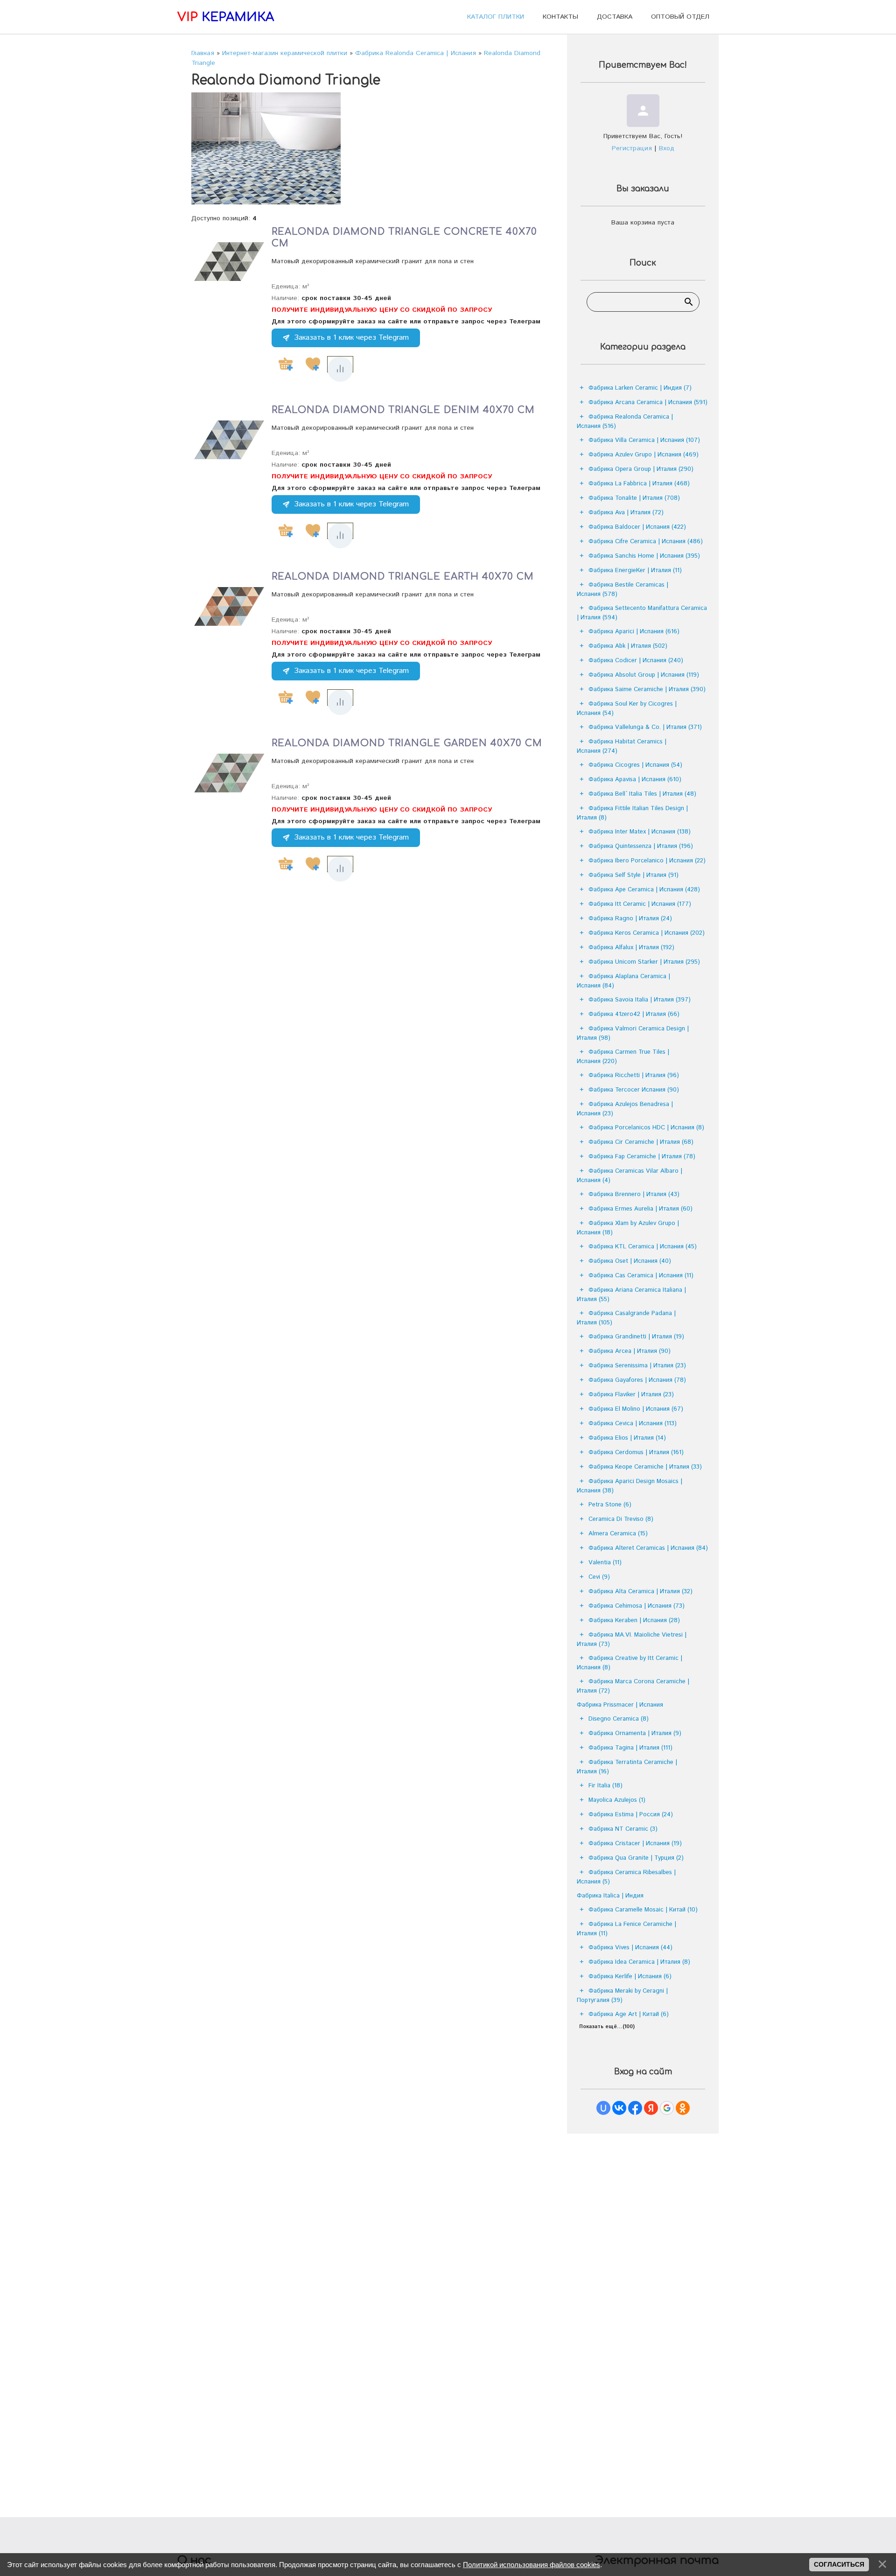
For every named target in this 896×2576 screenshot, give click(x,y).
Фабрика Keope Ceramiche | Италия (645, 1467)
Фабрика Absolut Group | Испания (644, 675)
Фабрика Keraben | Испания (634, 1620)
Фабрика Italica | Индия (610, 1896)
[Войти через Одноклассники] (683, 2108)
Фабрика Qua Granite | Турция (636, 1858)
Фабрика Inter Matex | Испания (640, 832)
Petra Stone (610, 1505)
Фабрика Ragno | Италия (630, 919)
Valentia (605, 1563)
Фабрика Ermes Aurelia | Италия (640, 1209)
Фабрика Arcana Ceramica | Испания (648, 402)
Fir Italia (605, 1786)
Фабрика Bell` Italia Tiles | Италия (642, 794)
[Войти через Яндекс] (651, 2108)
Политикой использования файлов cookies (532, 2565)
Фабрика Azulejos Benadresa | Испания (625, 1109)
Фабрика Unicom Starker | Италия (644, 962)
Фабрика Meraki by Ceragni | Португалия (622, 1996)
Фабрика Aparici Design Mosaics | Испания (630, 1486)
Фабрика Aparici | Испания (634, 632)
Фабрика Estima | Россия (631, 1815)
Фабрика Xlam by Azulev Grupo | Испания (628, 1228)
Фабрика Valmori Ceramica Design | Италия (633, 1033)
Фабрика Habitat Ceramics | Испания (622, 746)
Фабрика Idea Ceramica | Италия (639, 1962)
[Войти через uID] (603, 2108)
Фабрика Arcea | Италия (630, 1351)
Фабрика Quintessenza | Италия (641, 846)
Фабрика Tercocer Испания (634, 1090)
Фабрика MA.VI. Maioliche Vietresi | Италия (632, 1640)
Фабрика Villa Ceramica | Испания (644, 440)
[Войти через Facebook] (635, 2108)
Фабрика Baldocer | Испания (637, 527)
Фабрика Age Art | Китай (629, 2014)
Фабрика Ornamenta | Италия (635, 1733)
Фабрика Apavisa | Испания (635, 780)
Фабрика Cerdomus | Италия (636, 1452)
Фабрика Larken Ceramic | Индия (640, 388)
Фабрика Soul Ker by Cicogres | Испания (627, 709)
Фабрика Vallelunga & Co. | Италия (645, 727)
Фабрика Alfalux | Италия (631, 948)
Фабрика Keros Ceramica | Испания (647, 933)
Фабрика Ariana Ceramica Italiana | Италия (631, 1295)
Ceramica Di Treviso (621, 1519)
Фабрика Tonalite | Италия (634, 498)
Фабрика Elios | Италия (627, 1438)
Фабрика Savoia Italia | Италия (640, 1000)
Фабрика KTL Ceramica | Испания (643, 1247)
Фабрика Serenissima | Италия (637, 1366)
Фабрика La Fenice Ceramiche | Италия (626, 1929)
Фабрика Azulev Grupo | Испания (644, 455)
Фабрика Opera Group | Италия (641, 469)
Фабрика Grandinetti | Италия (636, 1337)
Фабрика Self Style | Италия (633, 875)
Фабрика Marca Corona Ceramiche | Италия (633, 1686)
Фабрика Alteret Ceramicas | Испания (648, 1548)
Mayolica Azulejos (617, 1800)
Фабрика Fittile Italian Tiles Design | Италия (632, 813)
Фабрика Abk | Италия (628, 646)
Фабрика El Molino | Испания (636, 1409)
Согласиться (839, 2564)
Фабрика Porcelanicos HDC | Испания (646, 1128)
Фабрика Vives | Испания (630, 1948)
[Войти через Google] (667, 2108)
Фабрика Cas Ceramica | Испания (641, 1276)
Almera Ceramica (618, 1534)
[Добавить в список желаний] (313, 364)
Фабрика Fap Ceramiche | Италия (642, 1157)
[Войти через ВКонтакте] (619, 2108)
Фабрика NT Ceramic (623, 1829)
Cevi (599, 1577)
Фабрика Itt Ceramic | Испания (640, 904)
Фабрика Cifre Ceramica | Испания (646, 542)
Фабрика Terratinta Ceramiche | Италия (627, 1767)
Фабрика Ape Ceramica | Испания (644, 890)
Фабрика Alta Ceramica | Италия (640, 1592)
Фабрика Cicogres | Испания (635, 765)
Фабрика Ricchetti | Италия (634, 1075)
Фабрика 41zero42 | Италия (634, 1014)
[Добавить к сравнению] (340, 369)
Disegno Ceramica (619, 1719)
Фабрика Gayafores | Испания (637, 1380)
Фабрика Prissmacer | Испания (620, 1705)
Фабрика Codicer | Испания (636, 661)
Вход (667, 148)
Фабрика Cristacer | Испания (635, 1844)
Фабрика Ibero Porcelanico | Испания (647, 861)
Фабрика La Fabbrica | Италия (639, 484)
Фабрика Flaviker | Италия (631, 1395)
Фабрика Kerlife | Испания (630, 1977)
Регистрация (632, 148)
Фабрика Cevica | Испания (633, 1424)
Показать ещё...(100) (607, 2027)
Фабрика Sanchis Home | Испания (644, 556)
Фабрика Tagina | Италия (630, 1748)
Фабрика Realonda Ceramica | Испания (625, 422)
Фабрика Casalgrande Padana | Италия (626, 1318)
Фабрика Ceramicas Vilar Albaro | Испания (630, 1176)
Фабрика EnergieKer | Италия (635, 570)
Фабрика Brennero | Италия (634, 1194)
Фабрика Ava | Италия (626, 513)
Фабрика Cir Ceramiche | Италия (641, 1142)
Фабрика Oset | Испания (630, 1261)
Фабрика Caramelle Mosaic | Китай (643, 1910)
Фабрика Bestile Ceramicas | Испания (623, 590)
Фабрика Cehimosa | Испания (637, 1606)
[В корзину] (286, 364)
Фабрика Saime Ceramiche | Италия (647, 689)
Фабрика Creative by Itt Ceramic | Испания (630, 1663)
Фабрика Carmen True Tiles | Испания (623, 1057)
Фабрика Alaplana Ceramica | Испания (623, 981)
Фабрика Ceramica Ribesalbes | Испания (626, 1877)
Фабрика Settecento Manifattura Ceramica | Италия (642, 613)
